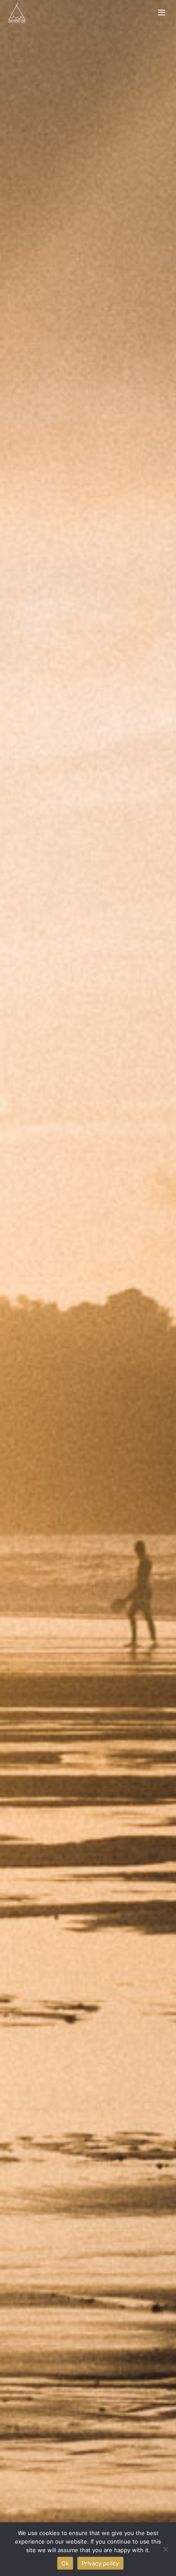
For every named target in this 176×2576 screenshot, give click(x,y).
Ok (65, 2563)
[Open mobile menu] (162, 13)
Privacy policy (100, 2563)
